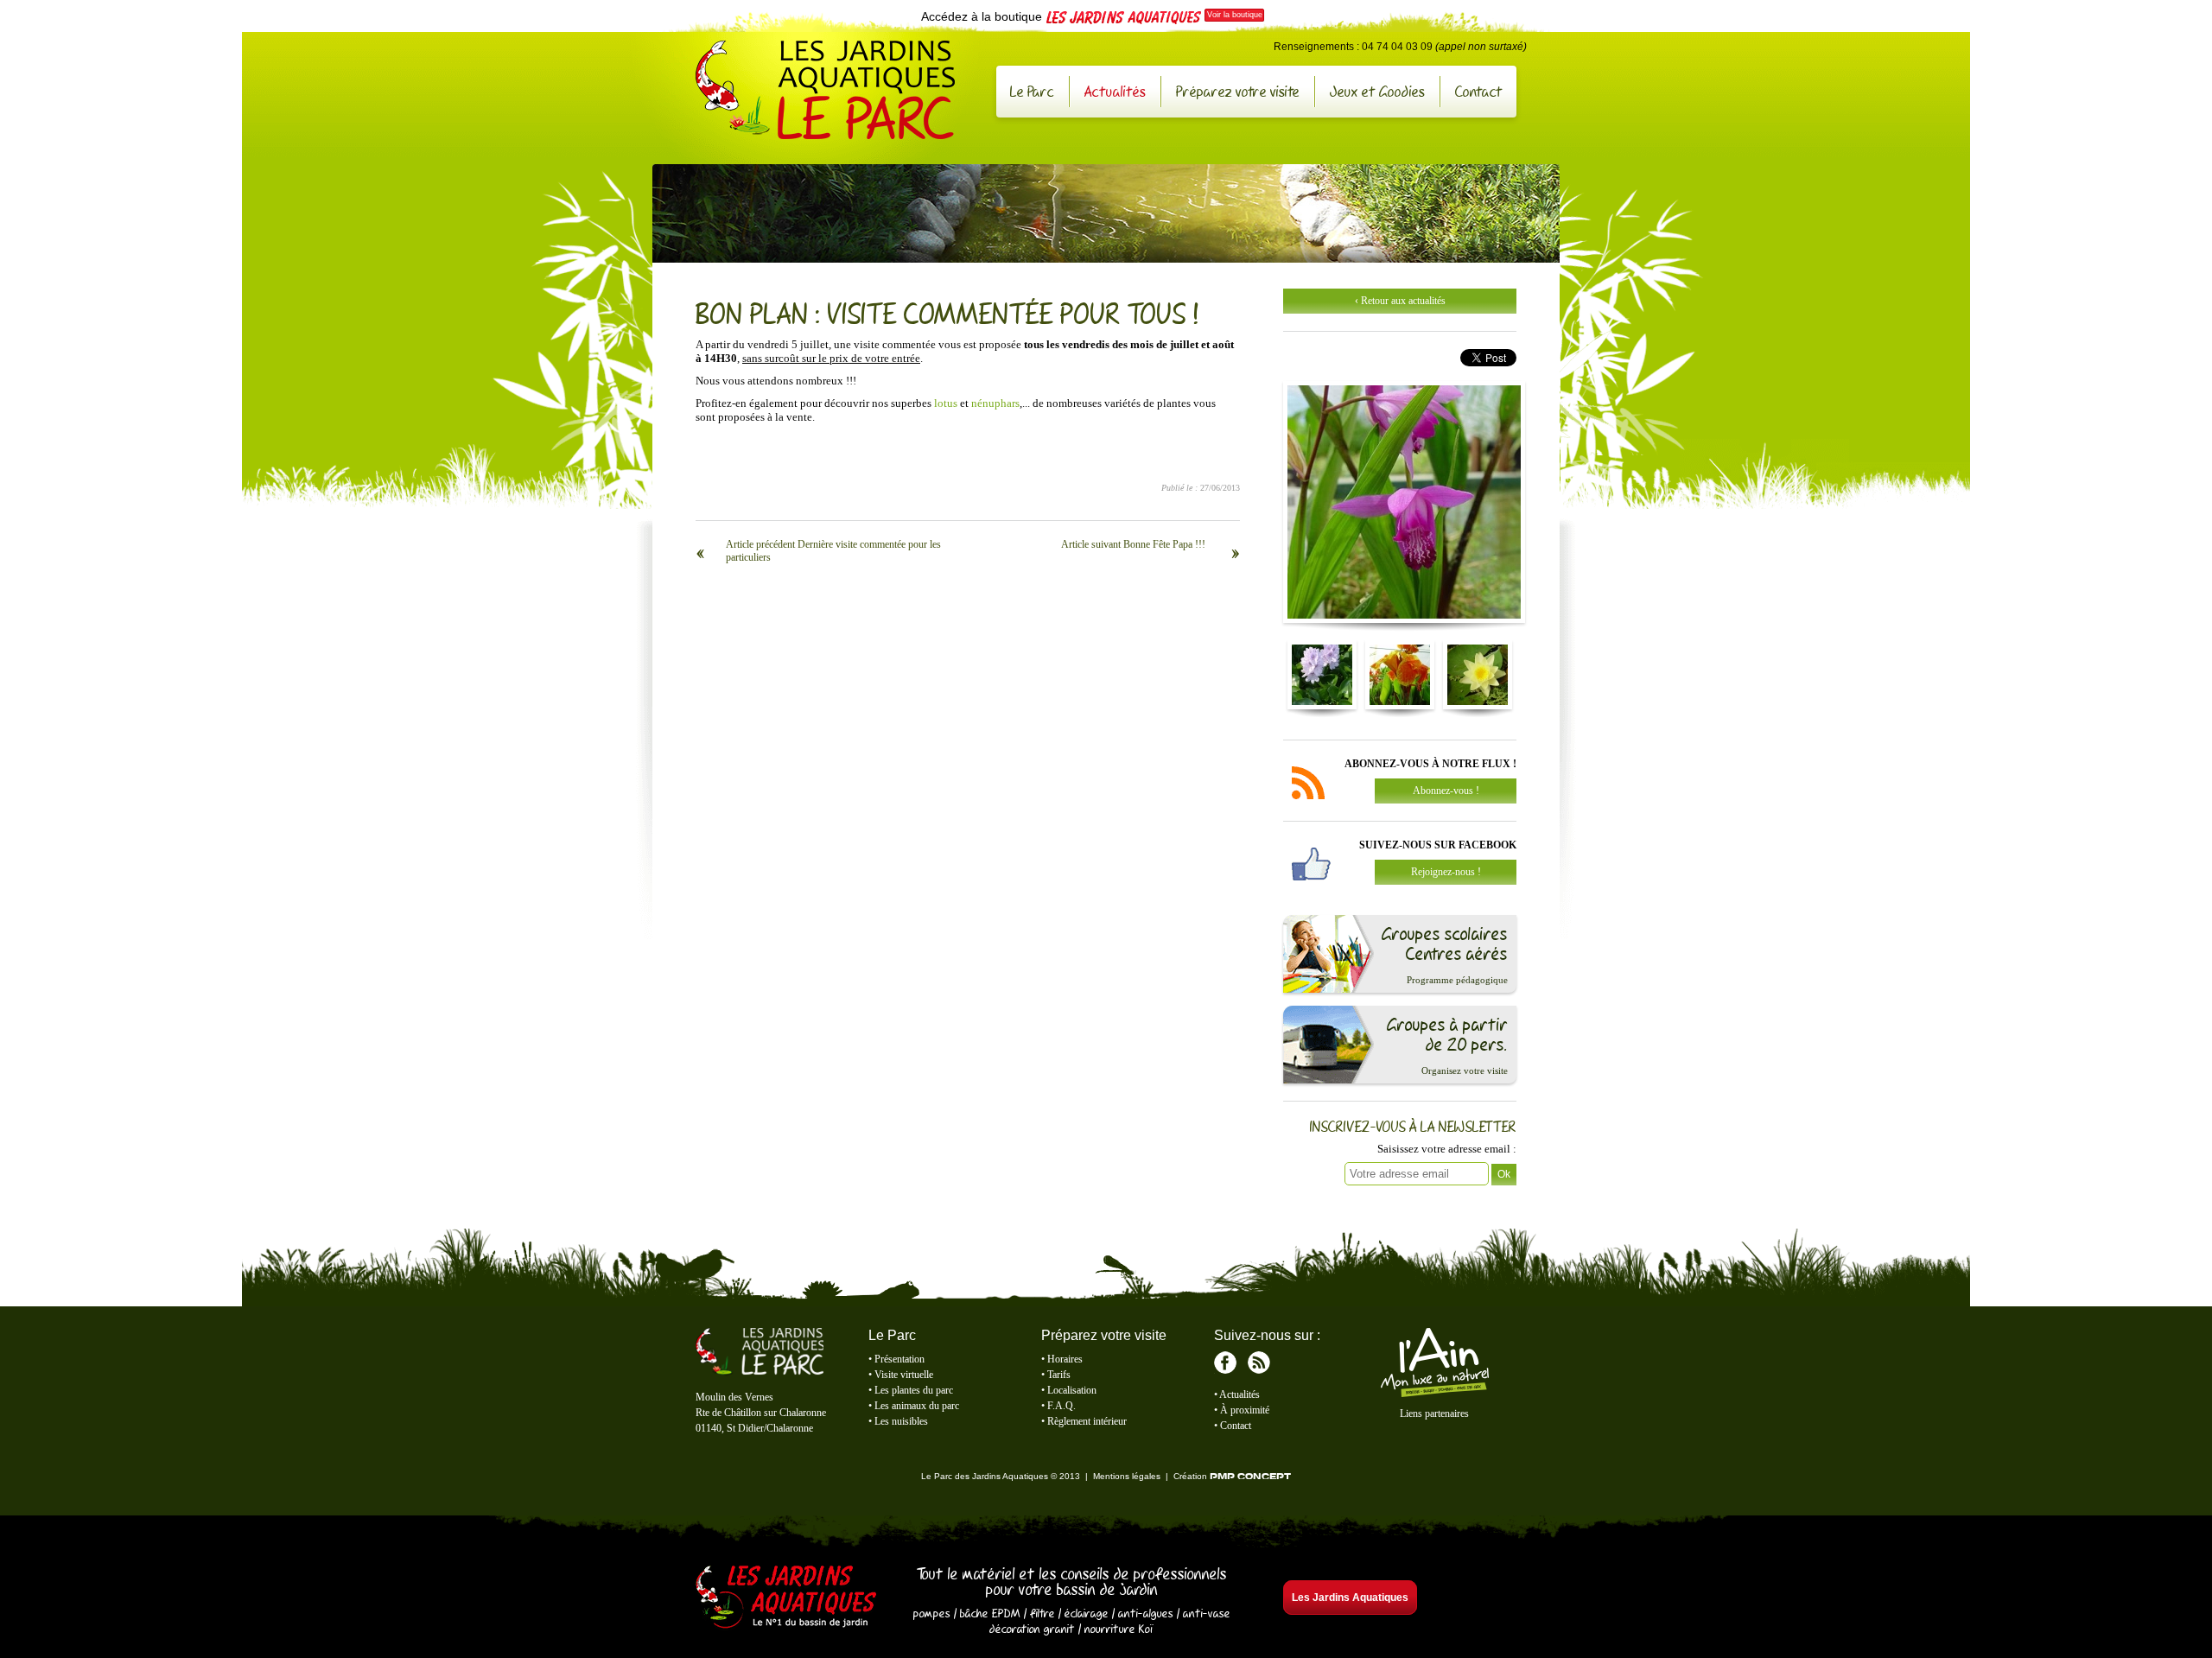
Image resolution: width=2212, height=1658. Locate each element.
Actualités (1115, 91)
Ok (1504, 1174)
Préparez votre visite (1238, 91)
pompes (932, 1613)
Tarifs (1059, 1375)
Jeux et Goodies (1377, 91)
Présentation (899, 1359)
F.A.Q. (1062, 1406)
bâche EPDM (990, 1613)
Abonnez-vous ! (1446, 791)
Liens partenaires (1434, 1413)
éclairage (1087, 1613)
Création (1232, 1476)
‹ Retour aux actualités (1400, 301)
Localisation (1072, 1390)
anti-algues (1146, 1613)
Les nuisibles (901, 1421)
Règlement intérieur (1087, 1421)
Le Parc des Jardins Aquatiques (825, 90)
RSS (1259, 1363)
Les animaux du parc (917, 1406)
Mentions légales (1127, 1476)
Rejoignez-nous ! (1446, 872)
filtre (1042, 1613)
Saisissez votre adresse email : (1447, 1149)
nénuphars (995, 403)
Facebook (1225, 1363)
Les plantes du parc (914, 1390)
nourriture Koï (1119, 1629)
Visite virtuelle (904, 1375)
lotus (946, 403)
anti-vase (1207, 1613)
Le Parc (1032, 91)
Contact (1479, 91)
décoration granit (1032, 1629)
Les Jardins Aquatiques (786, 1598)
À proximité (1245, 1410)
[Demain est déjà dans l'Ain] (1434, 1394)
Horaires (1065, 1359)
